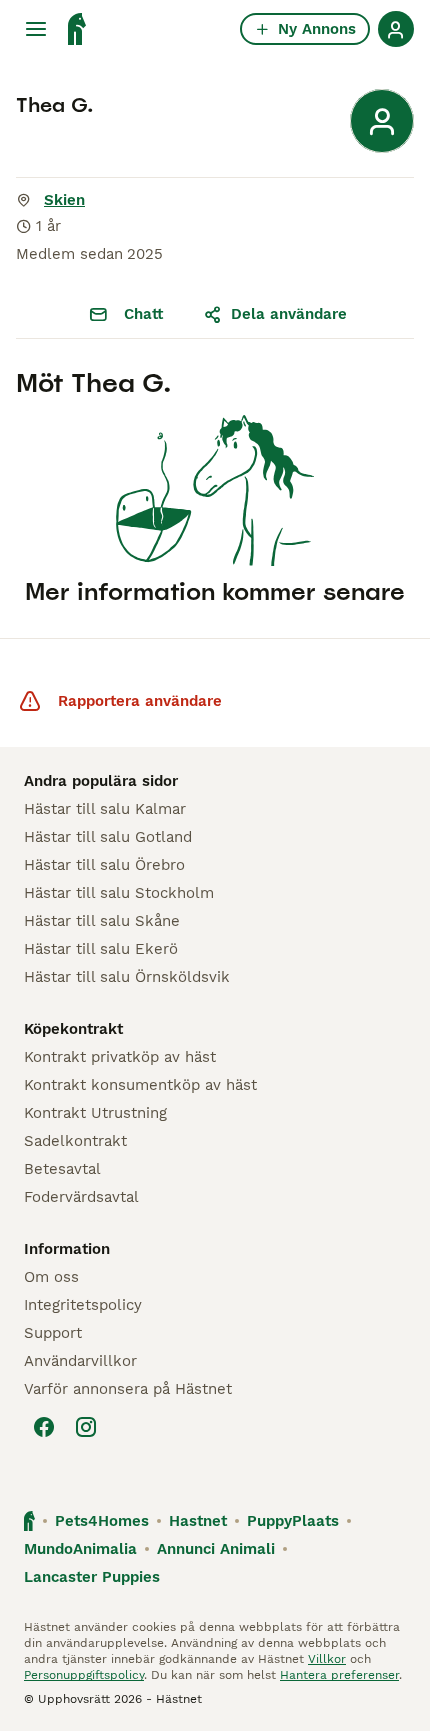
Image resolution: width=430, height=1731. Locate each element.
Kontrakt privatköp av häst (120, 1057)
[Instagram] (86, 1427)
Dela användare (289, 314)
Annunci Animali (216, 1549)
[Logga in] (396, 29)
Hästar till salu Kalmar (105, 809)
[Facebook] (44, 1427)
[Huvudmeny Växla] (36, 29)
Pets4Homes (102, 1521)
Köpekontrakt (73, 1029)
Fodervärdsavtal (81, 1197)
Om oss (51, 1277)
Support (53, 1333)
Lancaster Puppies (92, 1577)
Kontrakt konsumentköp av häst (140, 1085)
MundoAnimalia (80, 1549)
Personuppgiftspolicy (84, 1675)
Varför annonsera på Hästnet (128, 1389)
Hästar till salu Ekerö (101, 949)
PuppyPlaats (293, 1521)
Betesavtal (62, 1169)
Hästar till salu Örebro (104, 865)
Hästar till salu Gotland (108, 837)
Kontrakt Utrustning (95, 1113)
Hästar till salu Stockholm (119, 893)
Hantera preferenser (339, 1675)
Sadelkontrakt (75, 1141)
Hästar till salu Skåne (102, 921)
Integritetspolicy (83, 1305)
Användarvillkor (80, 1361)
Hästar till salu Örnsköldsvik (127, 977)
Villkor (327, 1659)
